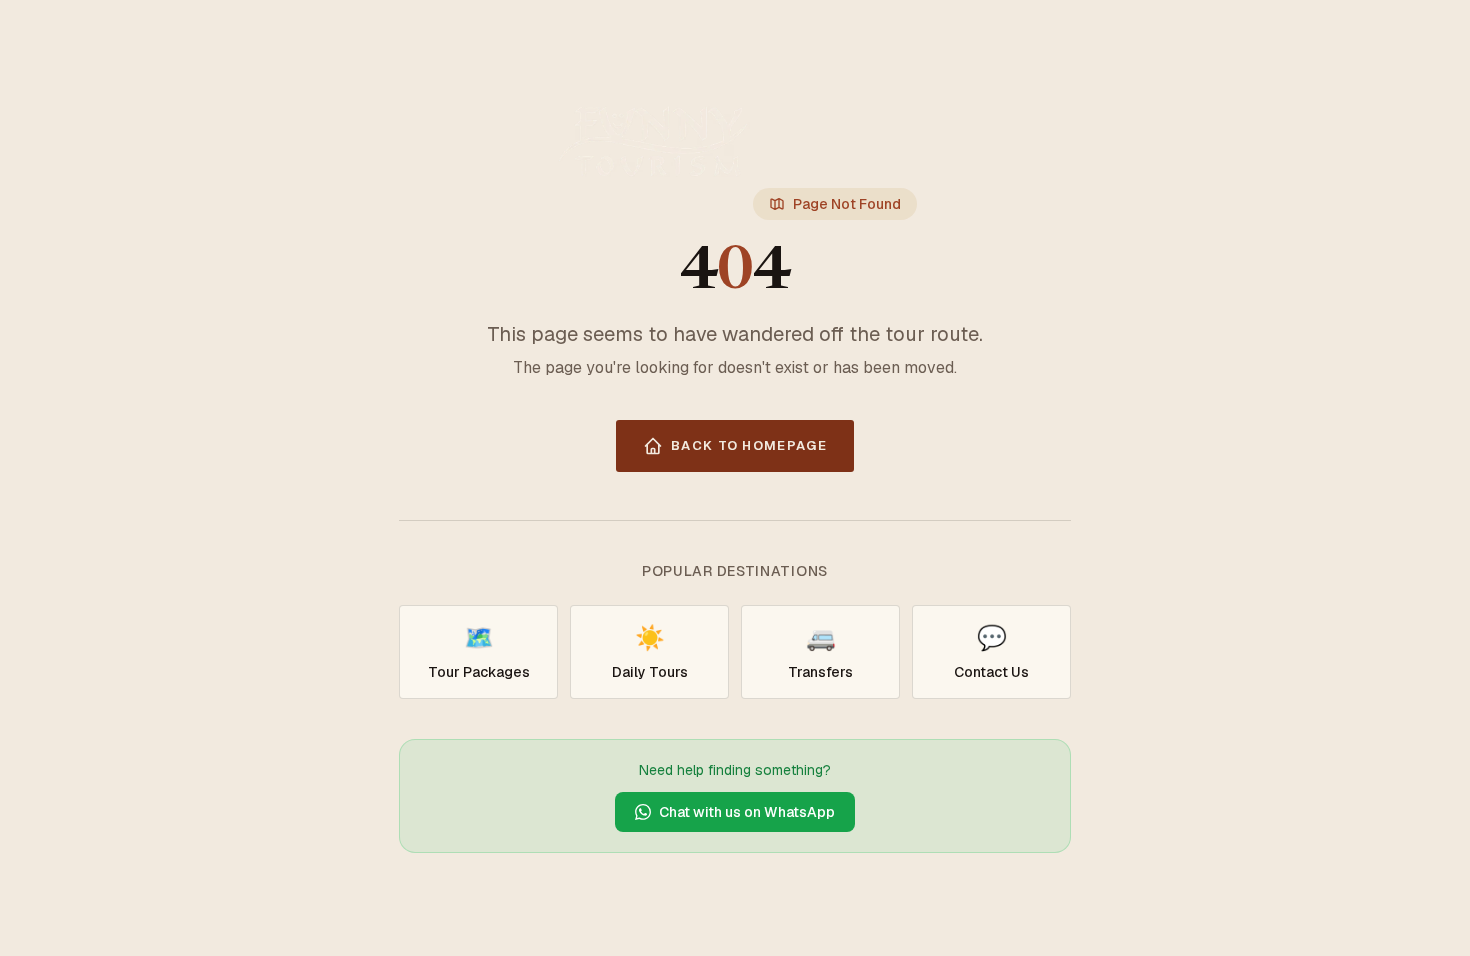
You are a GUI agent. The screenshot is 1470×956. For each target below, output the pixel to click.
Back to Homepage (749, 445)
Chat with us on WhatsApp (747, 812)
